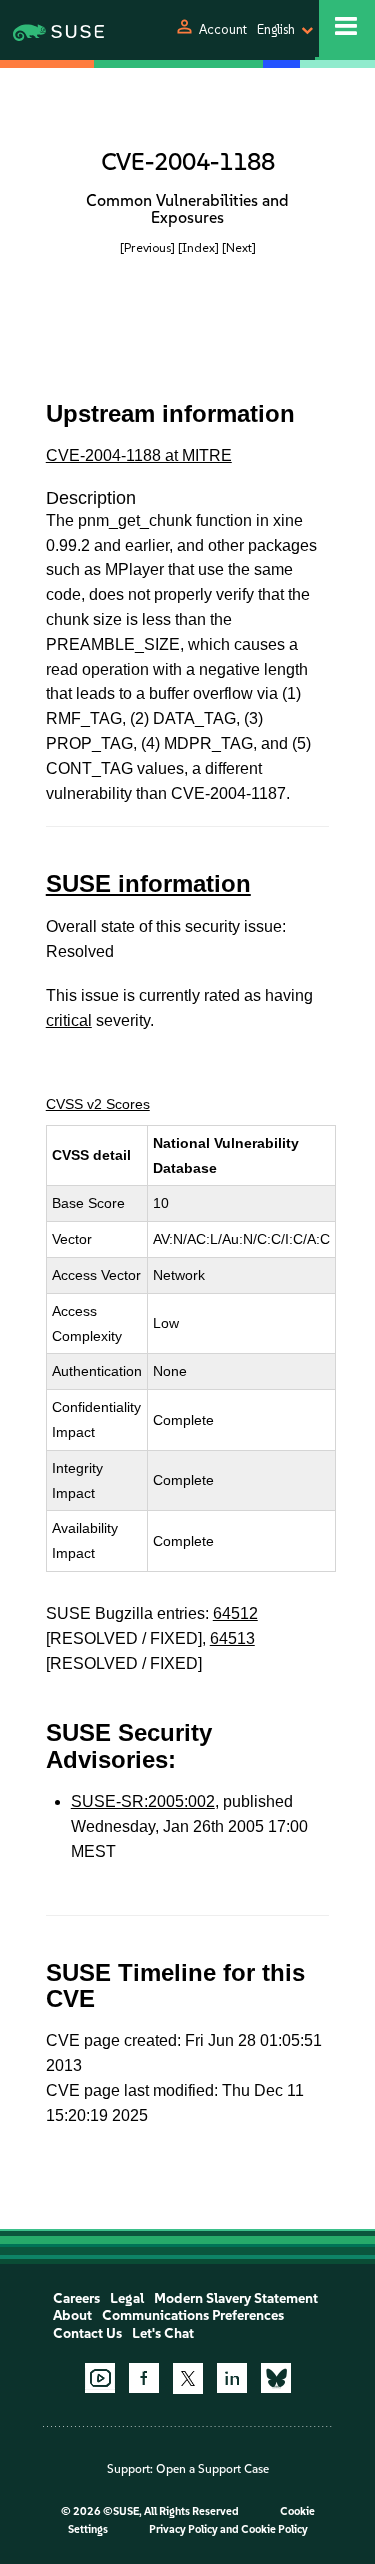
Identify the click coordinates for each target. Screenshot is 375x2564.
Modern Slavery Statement (236, 2298)
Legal (127, 2298)
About (72, 2315)
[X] (188, 2378)
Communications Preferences (193, 2315)
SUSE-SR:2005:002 (143, 1801)
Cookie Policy (274, 2529)
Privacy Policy (183, 2529)
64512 (235, 1613)
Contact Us (87, 2333)
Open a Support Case (212, 2469)
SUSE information (148, 883)
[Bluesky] (276, 2378)
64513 (232, 1638)
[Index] (198, 247)
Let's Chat (163, 2333)
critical (69, 1020)
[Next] (239, 247)
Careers (76, 2298)
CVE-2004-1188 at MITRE (139, 455)
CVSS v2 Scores (98, 1104)
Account (223, 29)
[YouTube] (100, 2378)
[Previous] (147, 247)
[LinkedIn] (232, 2378)
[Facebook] (144, 2378)
